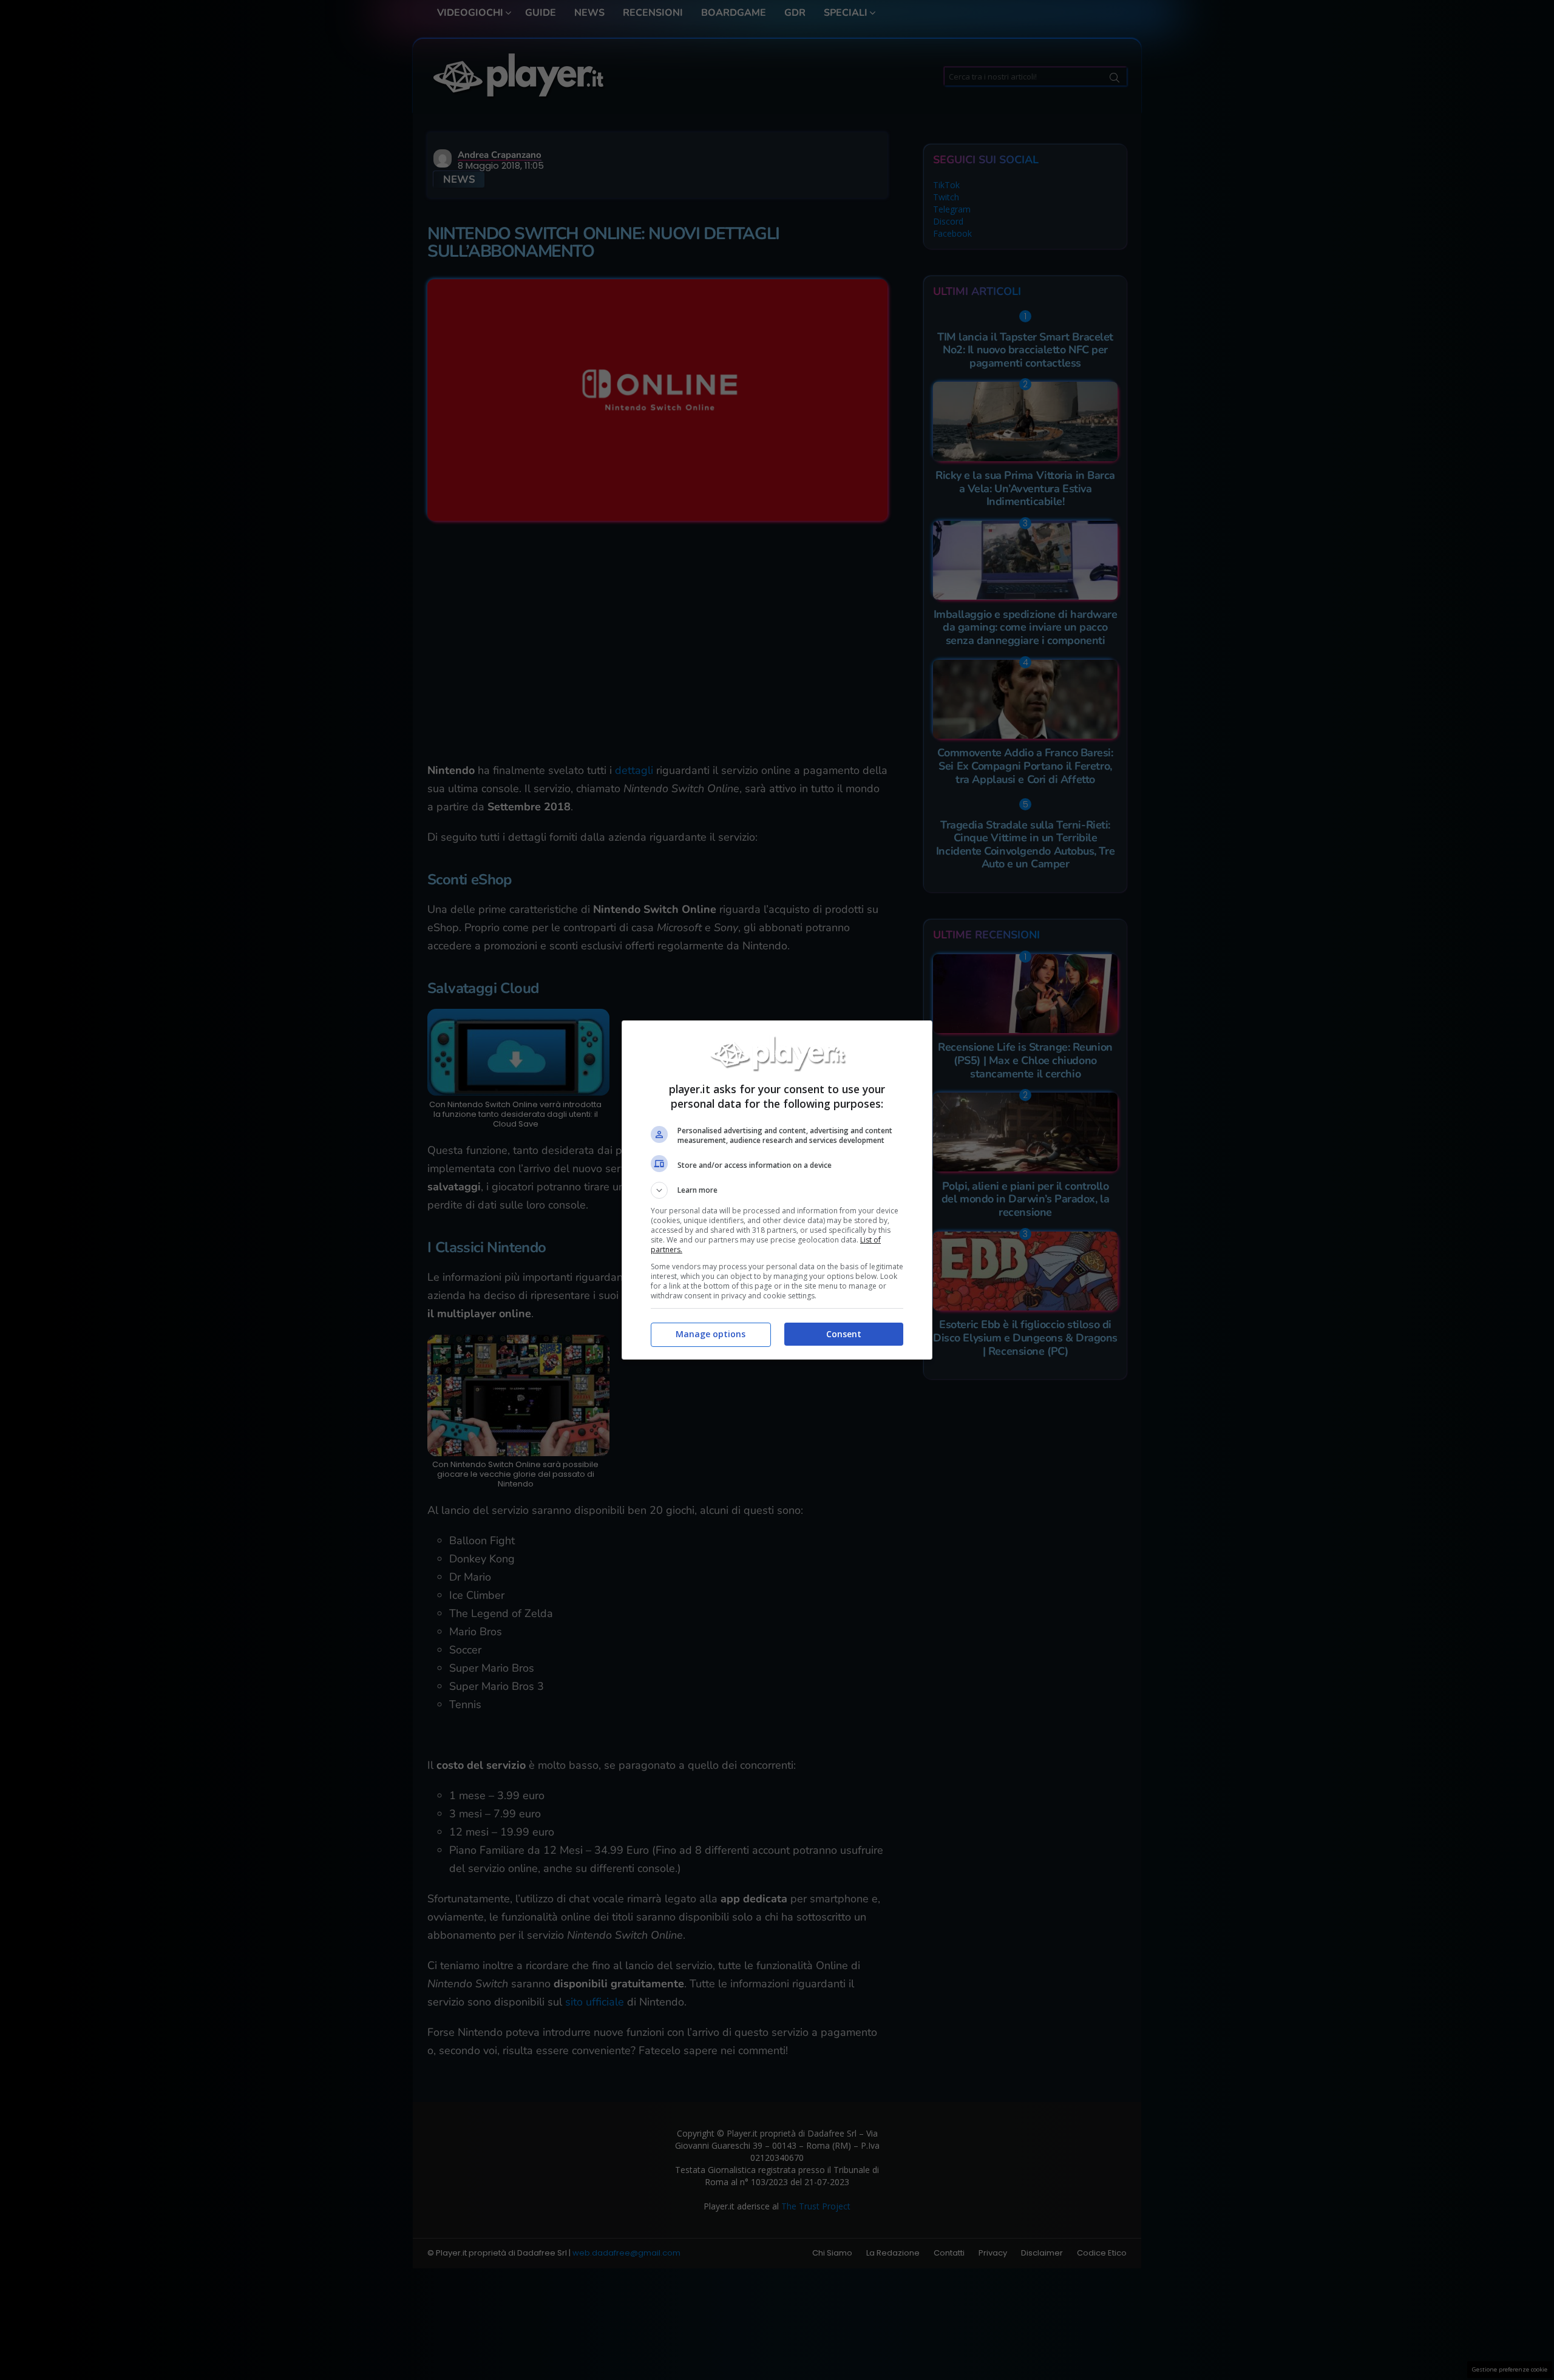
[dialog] (777, 1190)
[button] (777, 1190)
